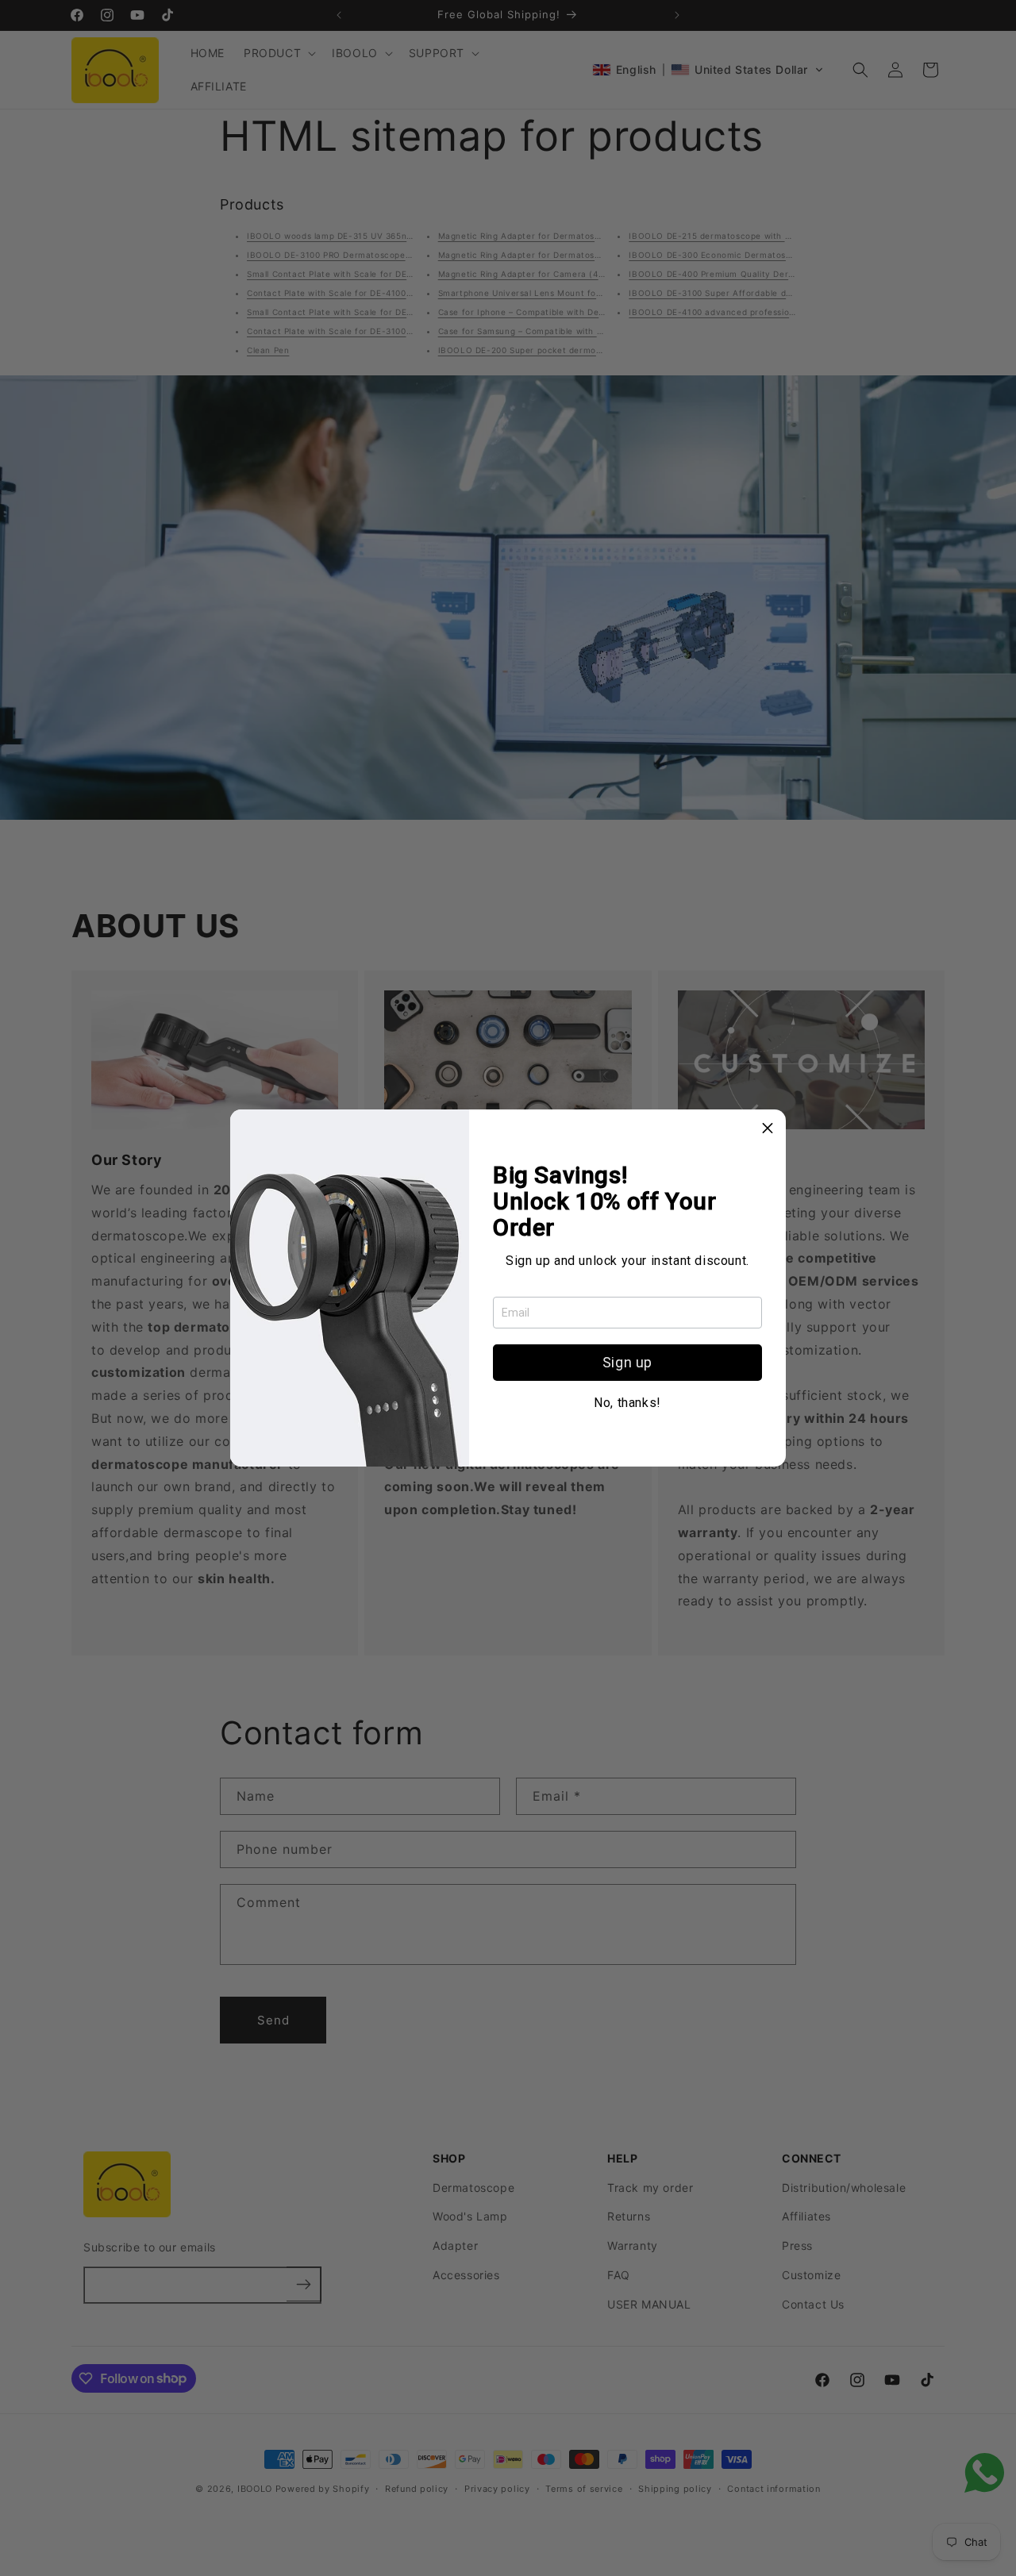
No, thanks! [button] (627, 1403)
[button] (768, 1128)
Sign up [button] (627, 1362)
